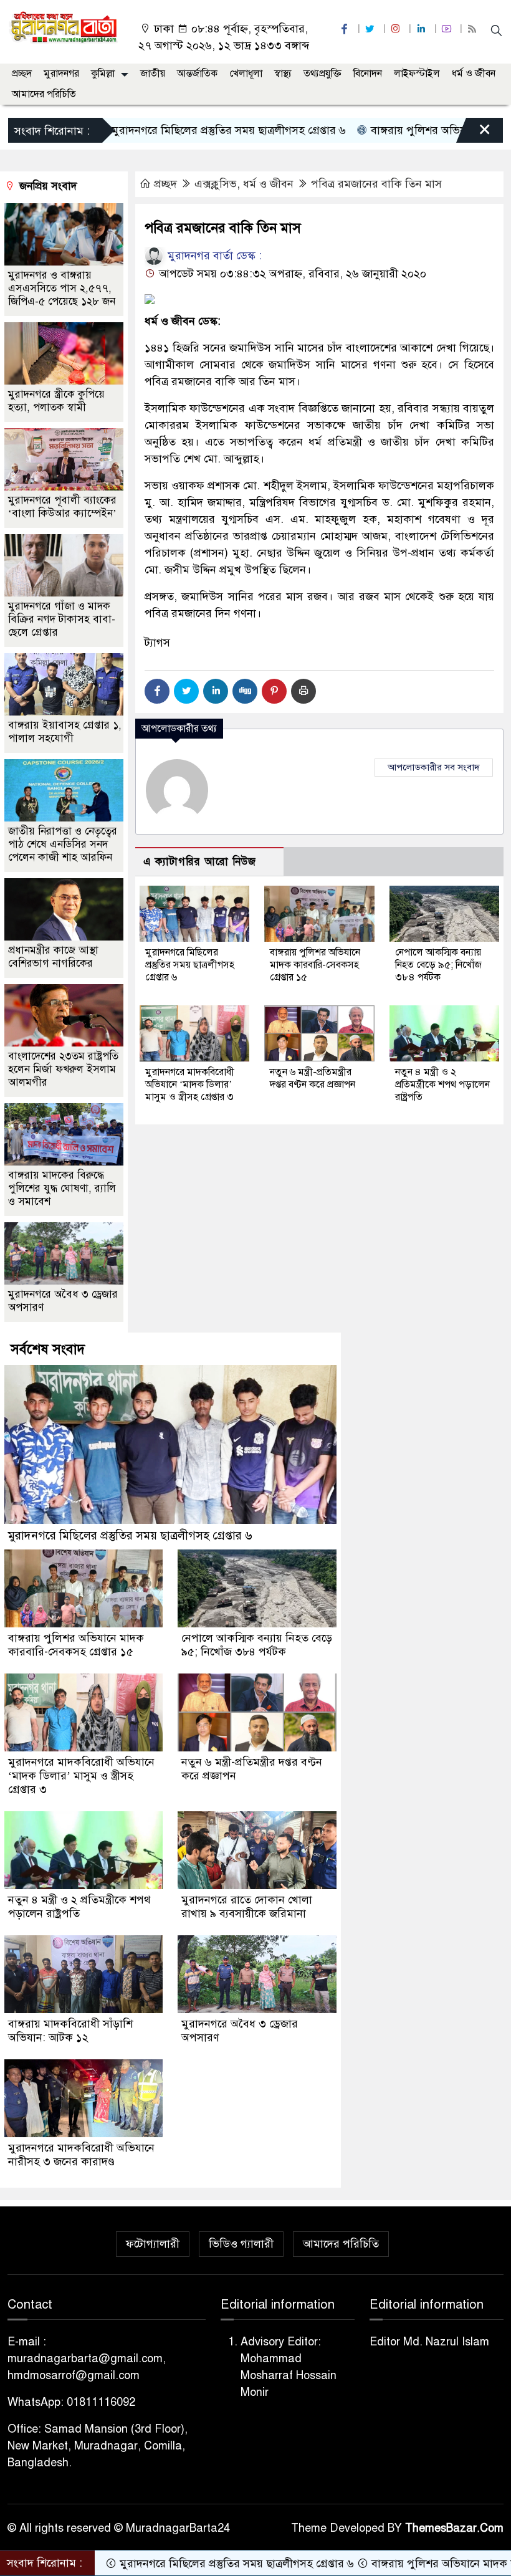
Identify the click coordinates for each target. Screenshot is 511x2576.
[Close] (474, 133)
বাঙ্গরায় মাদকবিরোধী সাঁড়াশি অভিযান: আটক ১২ (70, 2031)
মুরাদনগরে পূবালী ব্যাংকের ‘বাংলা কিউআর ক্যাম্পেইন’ (62, 507)
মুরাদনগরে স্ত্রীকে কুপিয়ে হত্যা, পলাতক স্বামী (56, 401)
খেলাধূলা (246, 74)
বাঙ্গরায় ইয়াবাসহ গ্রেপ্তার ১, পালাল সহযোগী (65, 732)
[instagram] (397, 29)
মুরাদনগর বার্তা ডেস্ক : (213, 256)
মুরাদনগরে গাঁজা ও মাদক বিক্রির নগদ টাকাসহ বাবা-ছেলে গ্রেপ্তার (62, 619)
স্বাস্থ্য (283, 74)
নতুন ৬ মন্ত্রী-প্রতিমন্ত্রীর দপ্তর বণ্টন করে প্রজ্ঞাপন (313, 1078)
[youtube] (448, 29)
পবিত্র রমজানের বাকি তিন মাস (376, 184)
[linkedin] (423, 29)
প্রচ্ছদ (22, 74)
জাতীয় (153, 74)
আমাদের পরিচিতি (44, 94)
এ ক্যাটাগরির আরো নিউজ (200, 862)
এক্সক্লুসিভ (216, 184)
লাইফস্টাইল (417, 74)
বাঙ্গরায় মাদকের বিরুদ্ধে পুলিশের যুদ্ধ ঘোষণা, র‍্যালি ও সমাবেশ (62, 1188)
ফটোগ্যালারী (153, 2244)
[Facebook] (157, 691)
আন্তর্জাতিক (197, 74)
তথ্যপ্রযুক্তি (322, 74)
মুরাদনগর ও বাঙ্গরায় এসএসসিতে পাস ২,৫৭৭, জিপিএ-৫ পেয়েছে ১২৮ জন (62, 288)
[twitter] (371, 29)
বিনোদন (368, 74)
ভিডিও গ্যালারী (241, 2244)
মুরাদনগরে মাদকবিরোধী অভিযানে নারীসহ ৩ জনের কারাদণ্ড (81, 2155)
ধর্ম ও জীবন (474, 74)
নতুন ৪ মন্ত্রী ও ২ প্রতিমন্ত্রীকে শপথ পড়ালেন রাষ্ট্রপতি (442, 1085)
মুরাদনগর (61, 74)
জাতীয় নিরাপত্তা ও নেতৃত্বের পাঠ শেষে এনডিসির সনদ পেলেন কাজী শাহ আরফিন (63, 844)
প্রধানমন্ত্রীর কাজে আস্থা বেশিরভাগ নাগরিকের (53, 957)
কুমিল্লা (103, 74)
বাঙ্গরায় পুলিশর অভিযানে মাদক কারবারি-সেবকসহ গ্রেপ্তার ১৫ (315, 965)
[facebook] (346, 29)
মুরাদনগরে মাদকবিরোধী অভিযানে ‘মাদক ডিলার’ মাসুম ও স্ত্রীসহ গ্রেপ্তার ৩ (190, 1085)
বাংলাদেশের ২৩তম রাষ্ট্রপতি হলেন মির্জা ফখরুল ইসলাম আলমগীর (63, 1069)
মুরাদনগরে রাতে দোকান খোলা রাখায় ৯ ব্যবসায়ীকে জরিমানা (247, 1907)
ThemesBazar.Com (454, 2528)
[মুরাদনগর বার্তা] (64, 27)
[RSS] (474, 29)
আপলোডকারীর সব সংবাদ (434, 767)
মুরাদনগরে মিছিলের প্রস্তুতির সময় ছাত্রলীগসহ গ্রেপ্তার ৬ (166, 130)
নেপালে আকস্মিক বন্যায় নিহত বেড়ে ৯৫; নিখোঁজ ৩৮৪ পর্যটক (438, 965)
